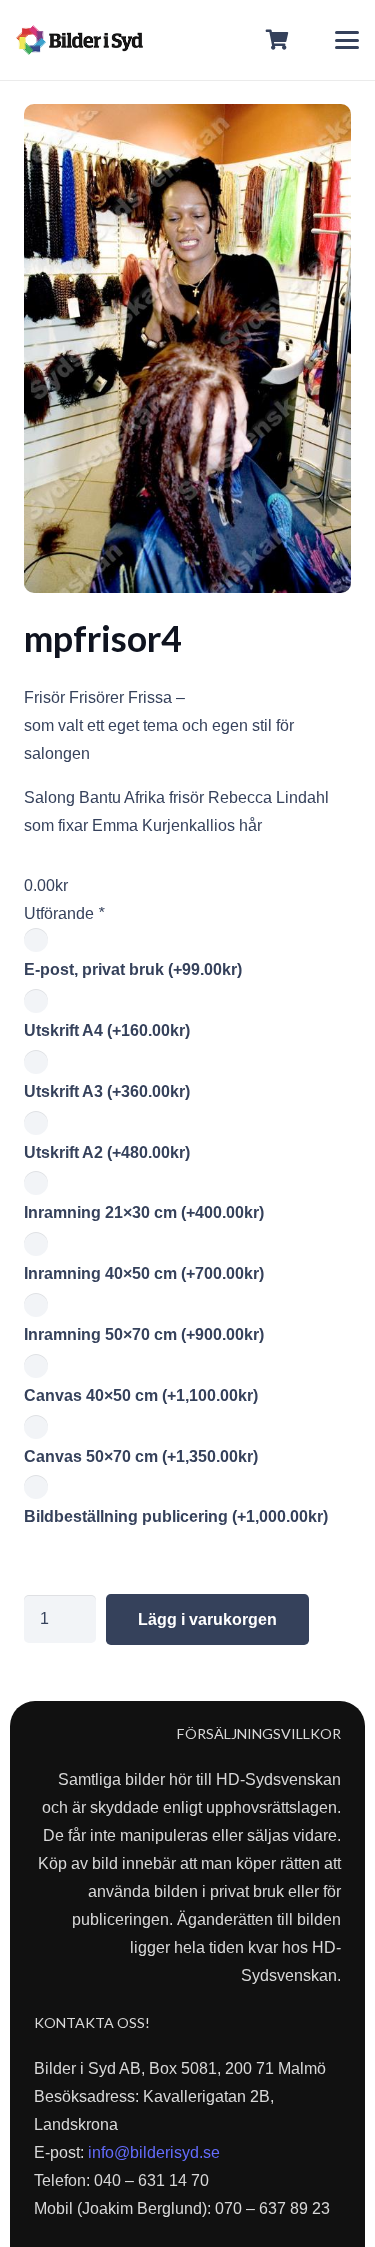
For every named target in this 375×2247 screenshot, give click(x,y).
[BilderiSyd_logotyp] (79, 40)
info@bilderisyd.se (154, 2152)
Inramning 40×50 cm (144, 1273)
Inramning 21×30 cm (144, 1212)
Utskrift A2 (107, 1152)
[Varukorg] (278, 40)
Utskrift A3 (107, 1091)
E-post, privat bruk (133, 969)
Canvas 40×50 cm (141, 1395)
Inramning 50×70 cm (144, 1334)
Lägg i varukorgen (207, 1619)
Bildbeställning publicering (176, 1516)
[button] (347, 40)
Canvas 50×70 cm (141, 1456)
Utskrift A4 (107, 1030)
